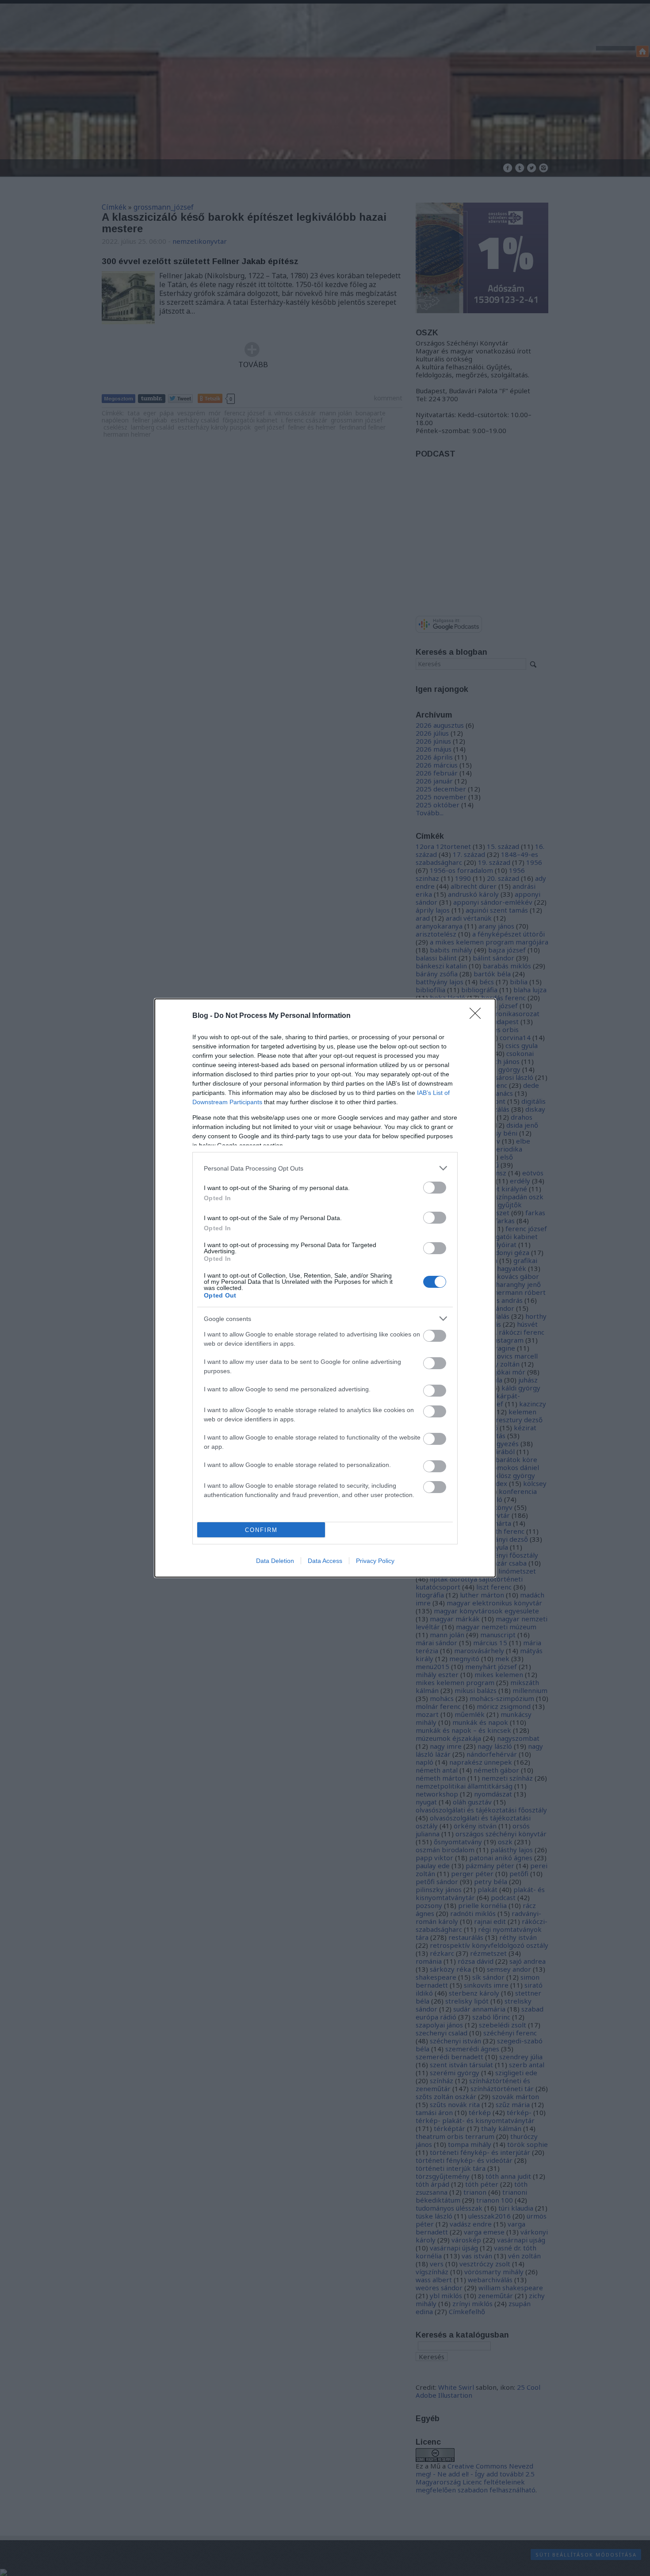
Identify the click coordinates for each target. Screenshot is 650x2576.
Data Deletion (275, 1561)
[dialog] (325, 1288)
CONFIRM (261, 1530)
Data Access (325, 1561)
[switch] (435, 1188)
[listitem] (325, 1168)
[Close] (478, 1016)
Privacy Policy (375, 1561)
